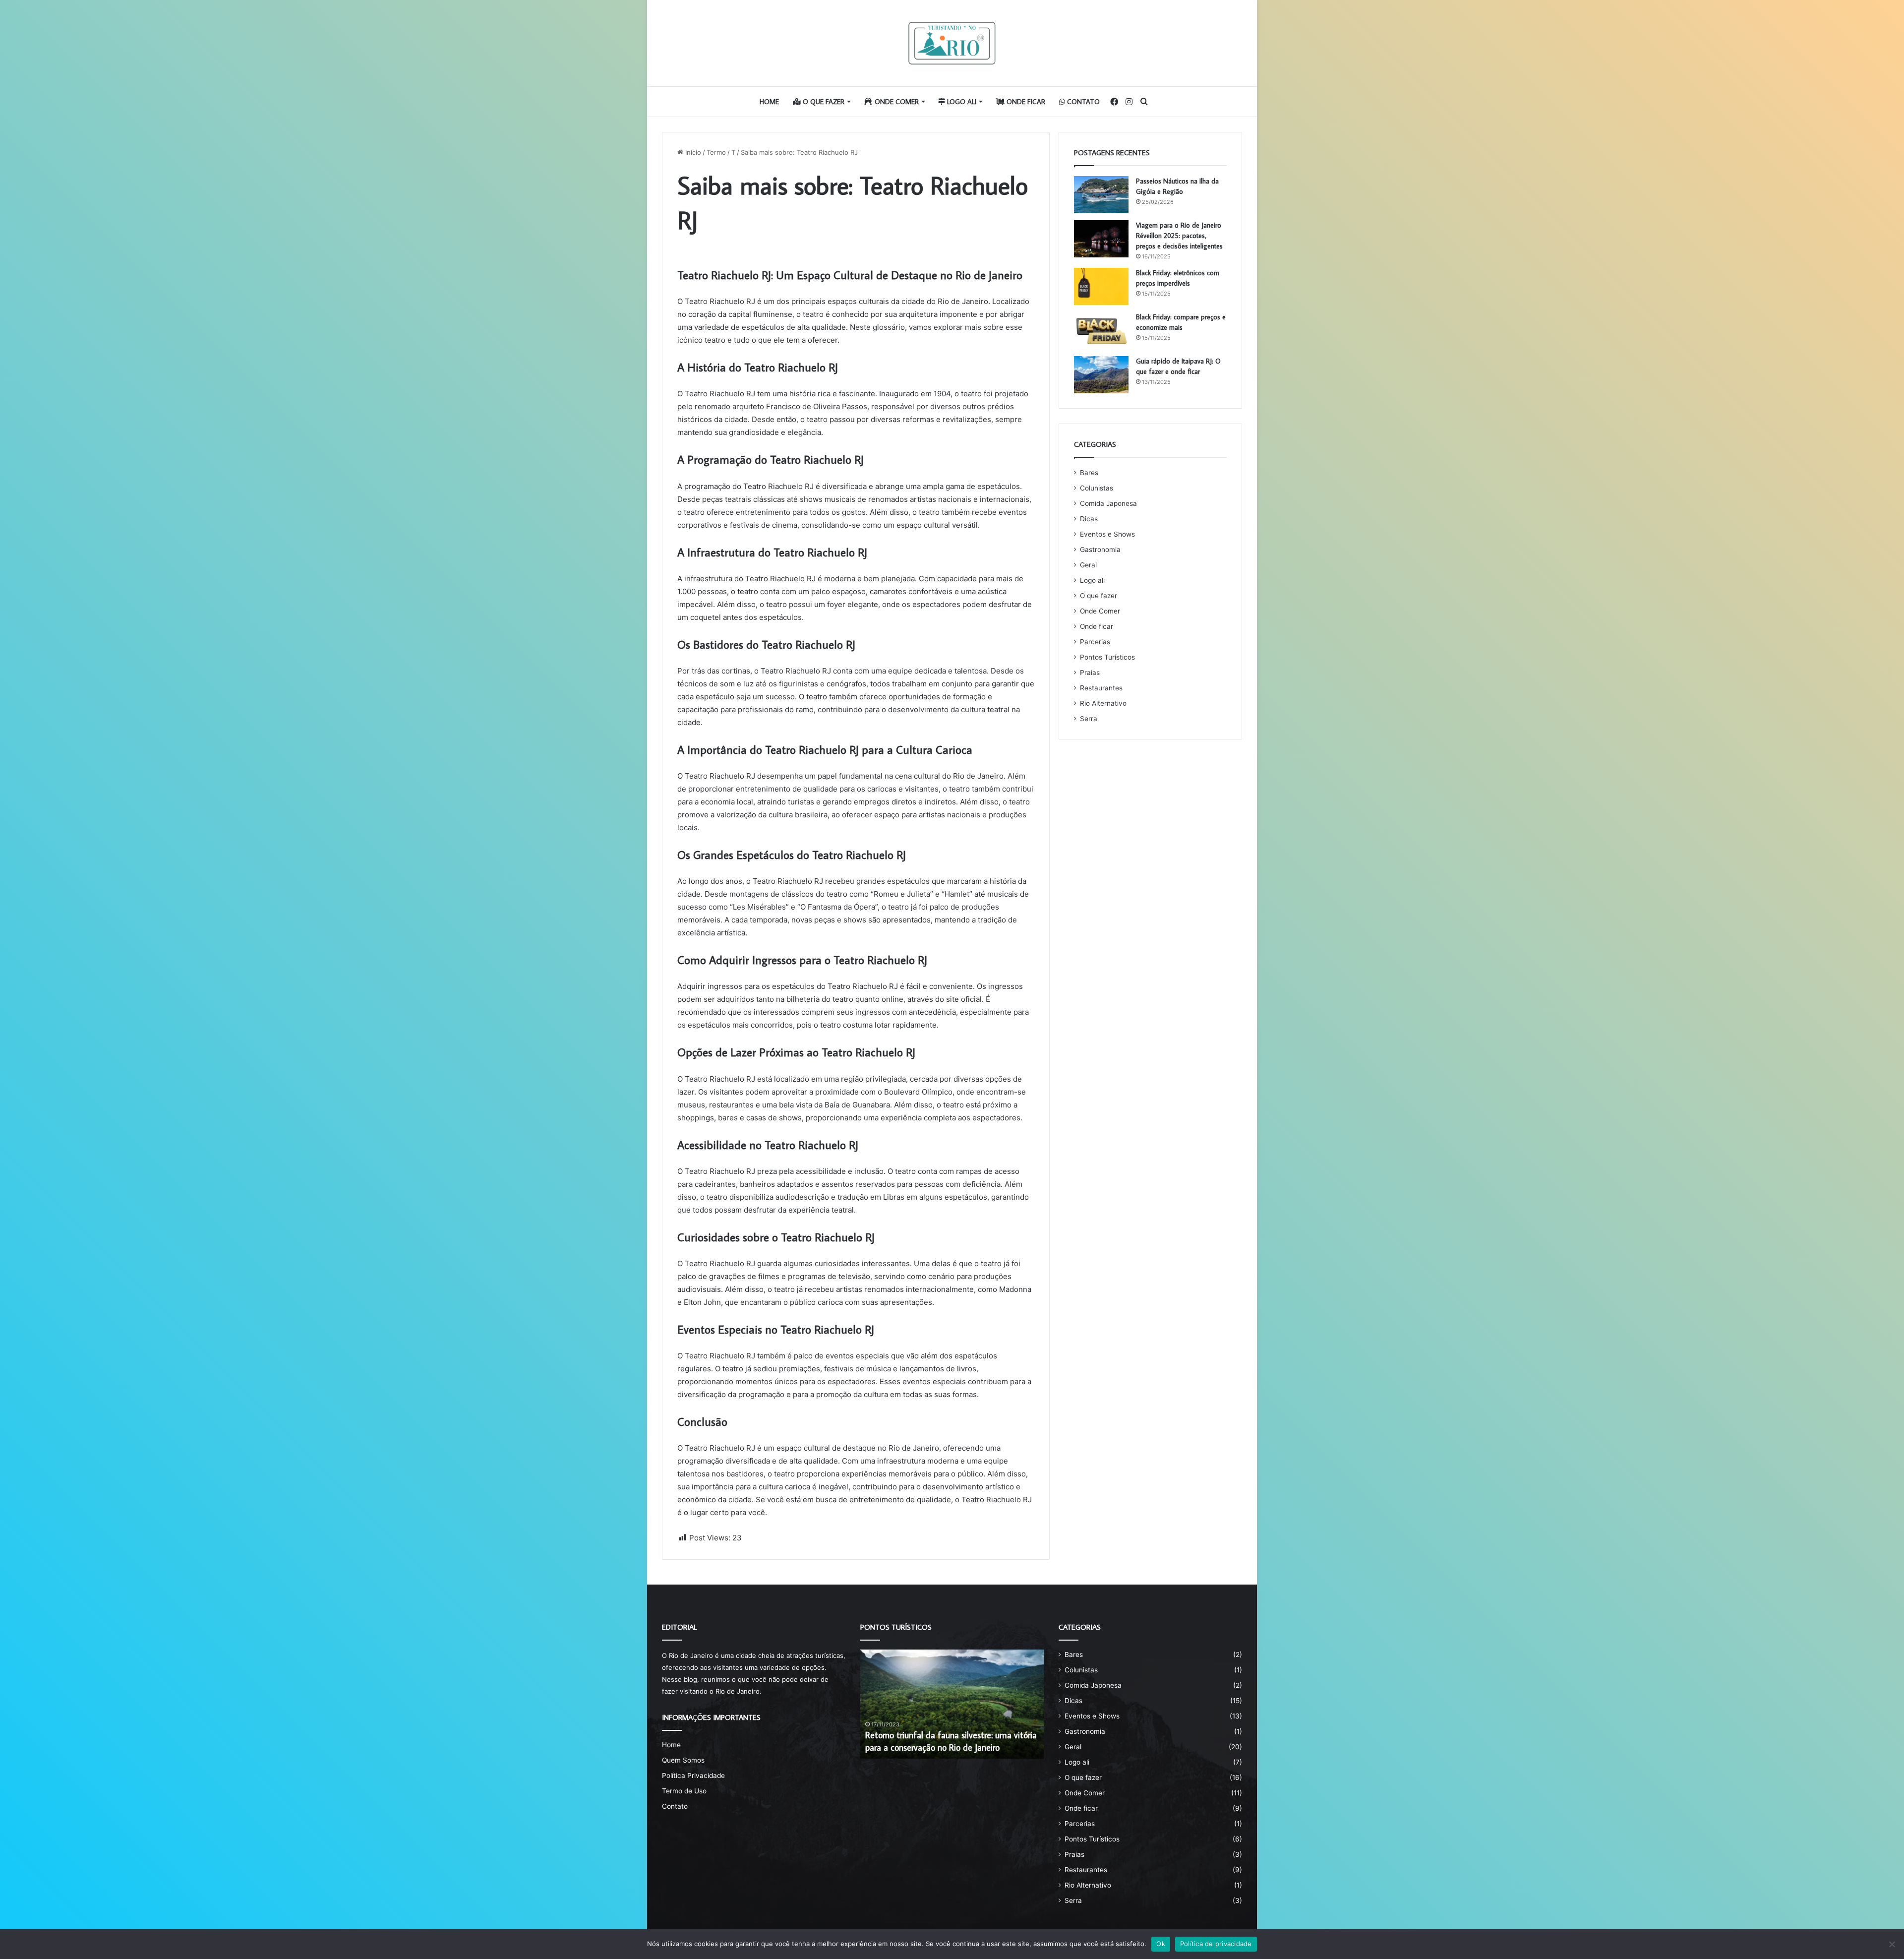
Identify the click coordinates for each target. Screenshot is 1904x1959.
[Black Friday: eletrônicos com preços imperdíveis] (1101, 286)
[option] (955, 1704)
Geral (1088, 565)
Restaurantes (1101, 688)
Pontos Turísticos (1107, 657)
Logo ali (961, 102)
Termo (716, 152)
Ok (1161, 1944)
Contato (1082, 102)
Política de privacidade (1216, 1944)
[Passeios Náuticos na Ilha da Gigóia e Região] (1101, 195)
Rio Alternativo (1103, 703)
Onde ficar (1025, 102)
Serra (1089, 719)
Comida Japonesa (1108, 503)
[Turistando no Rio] (952, 43)
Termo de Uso (684, 1791)
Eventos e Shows (1107, 534)
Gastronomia (1100, 550)
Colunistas (1097, 488)
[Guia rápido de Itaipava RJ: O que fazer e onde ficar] (1101, 375)
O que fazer (823, 102)
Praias (1090, 673)
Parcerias (1095, 642)
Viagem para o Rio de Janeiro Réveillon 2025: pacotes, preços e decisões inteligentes (1179, 236)
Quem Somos (683, 1760)
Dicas (1089, 519)
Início (692, 152)
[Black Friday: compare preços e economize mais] (1101, 331)
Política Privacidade (693, 1775)
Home (769, 102)
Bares (1089, 473)
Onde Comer (896, 102)
